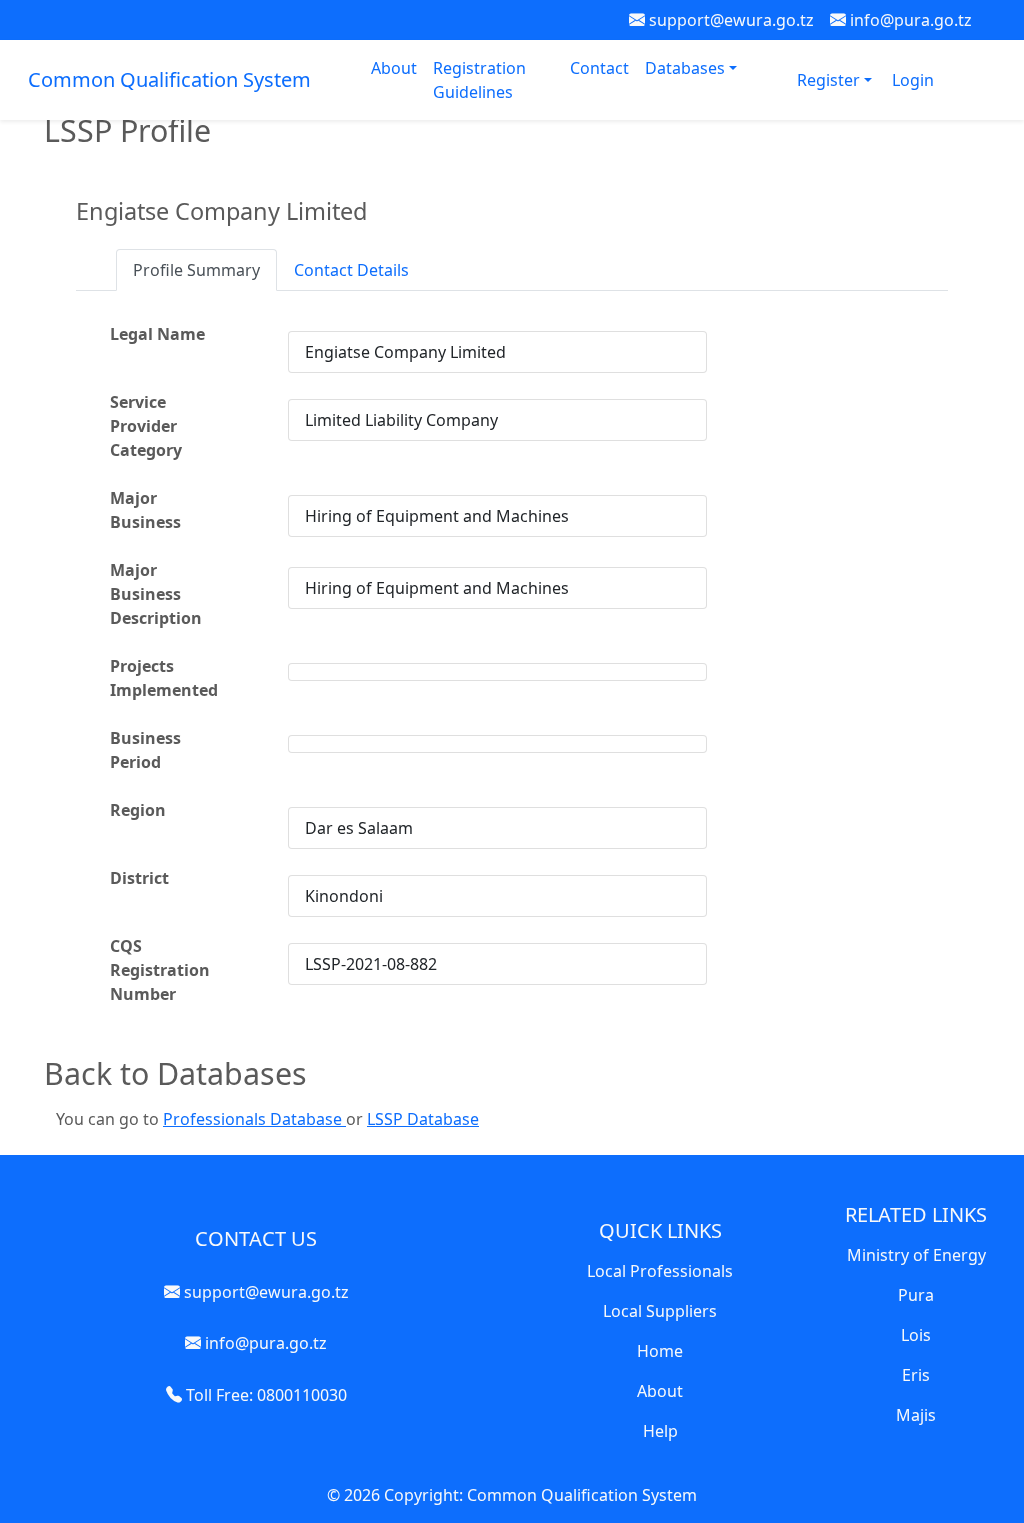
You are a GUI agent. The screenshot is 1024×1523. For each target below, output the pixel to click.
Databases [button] (687, 68)
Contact (599, 68)
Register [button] (830, 80)
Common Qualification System (169, 79)
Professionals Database (254, 1119)
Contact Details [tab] (351, 270)
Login (913, 80)
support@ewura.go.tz (729, 20)
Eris (916, 1375)
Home (660, 1351)
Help (660, 1431)
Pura (916, 1295)
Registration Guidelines (479, 80)
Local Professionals (660, 1271)
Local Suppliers (660, 1311)
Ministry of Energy (916, 1255)
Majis (916, 1415)
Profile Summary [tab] (196, 270)
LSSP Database (423, 1119)
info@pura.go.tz (909, 20)
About (394, 68)
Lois (916, 1335)
